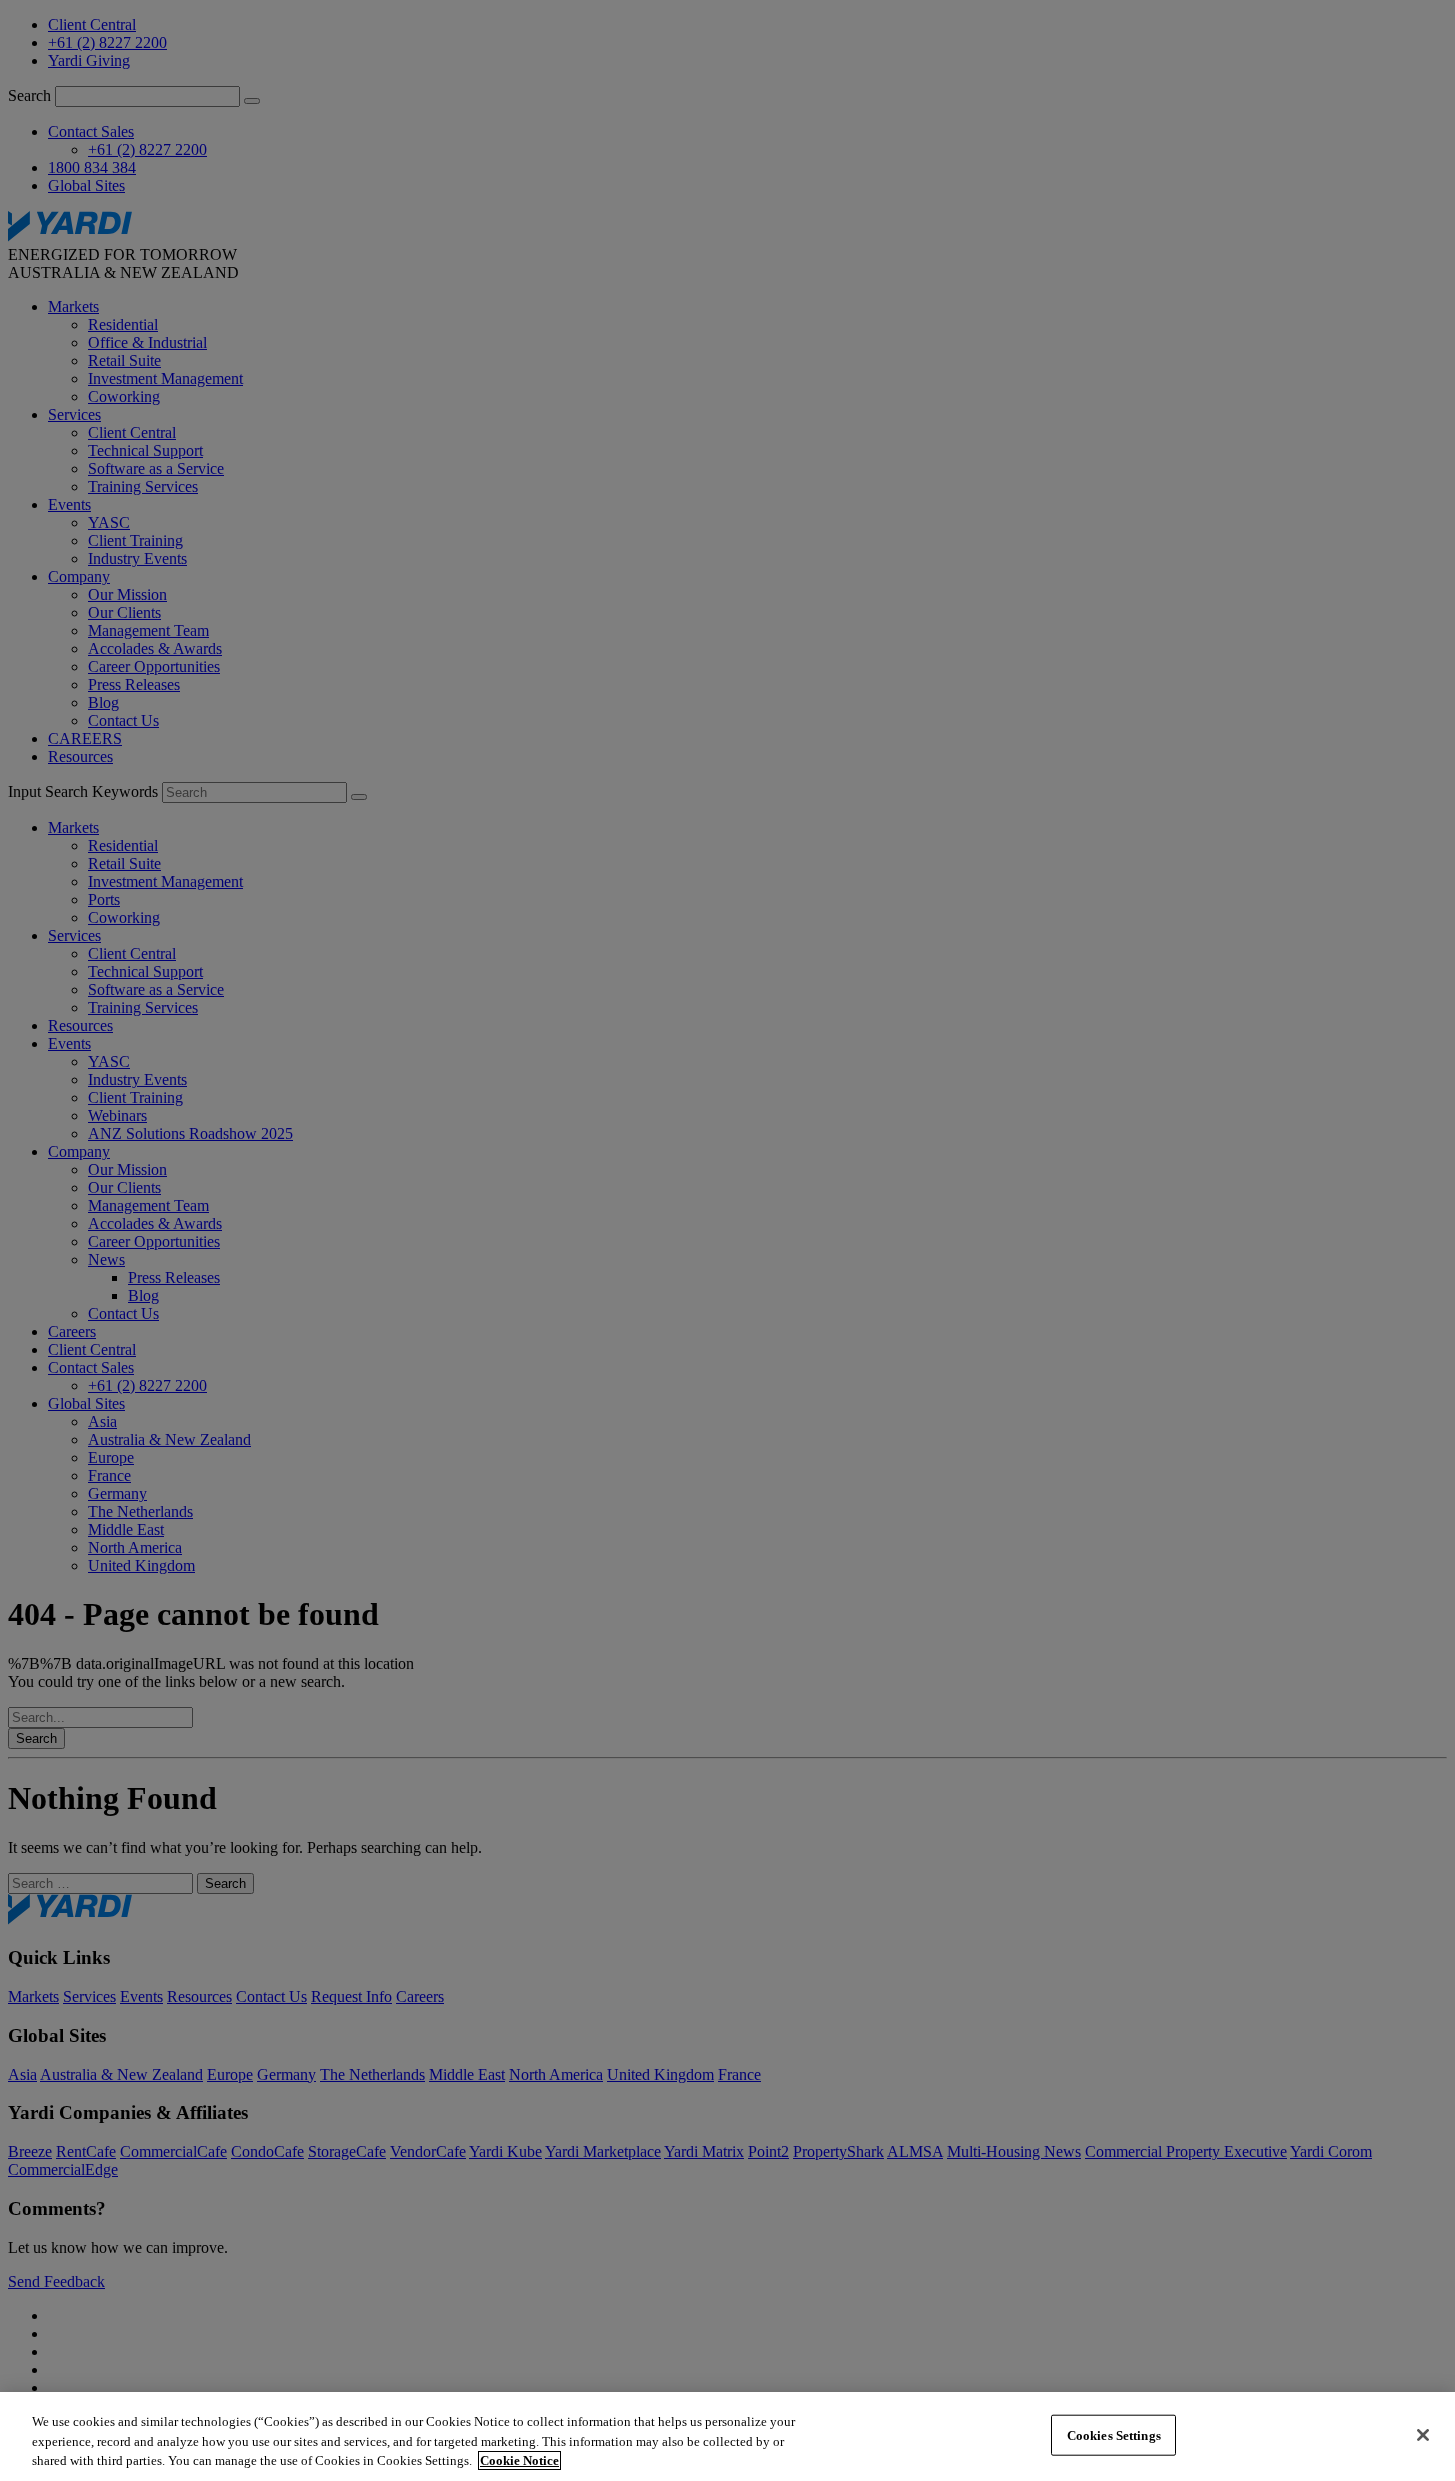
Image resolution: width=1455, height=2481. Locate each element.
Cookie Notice (519, 2460)
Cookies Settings (1114, 2434)
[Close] (1423, 2435)
